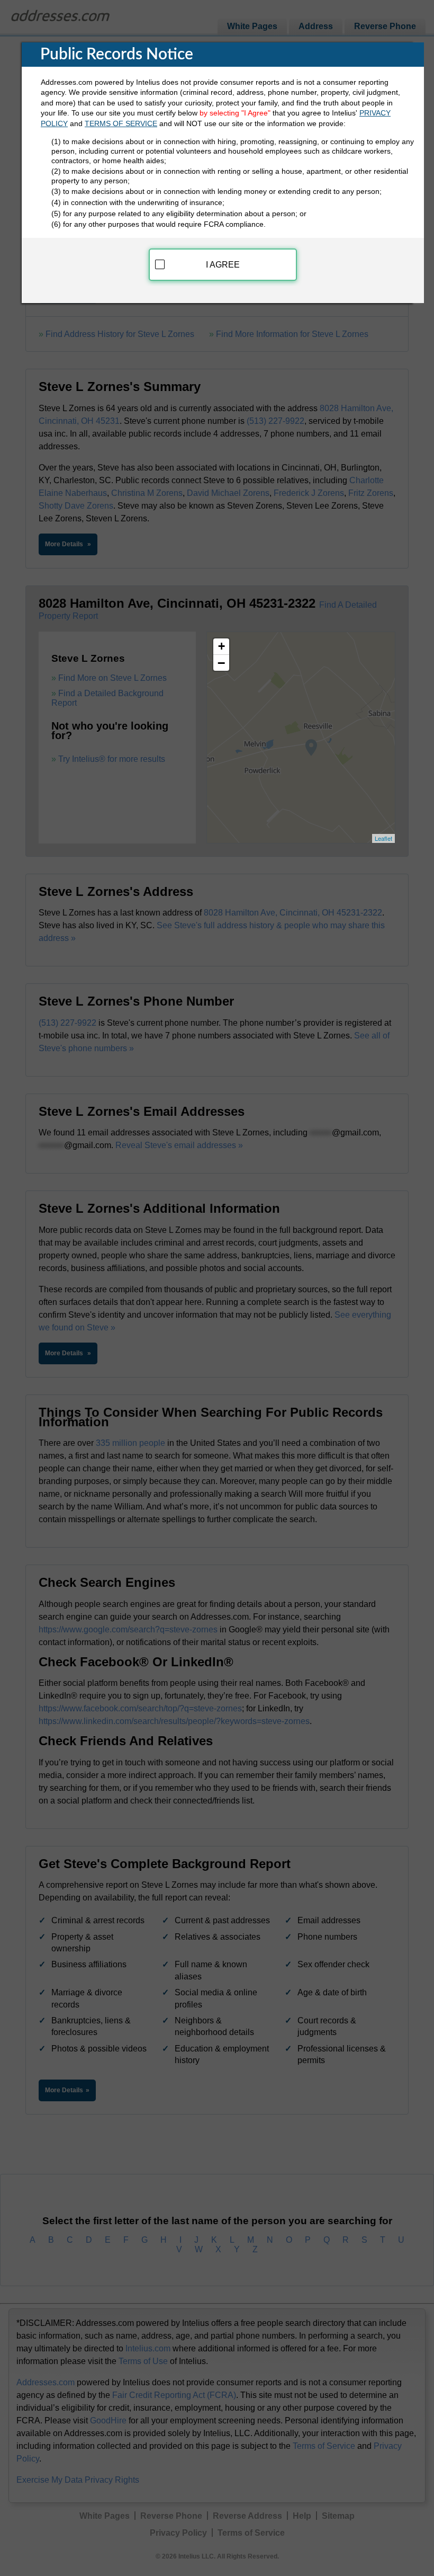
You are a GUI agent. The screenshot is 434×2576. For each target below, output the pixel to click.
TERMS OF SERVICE (121, 123)
